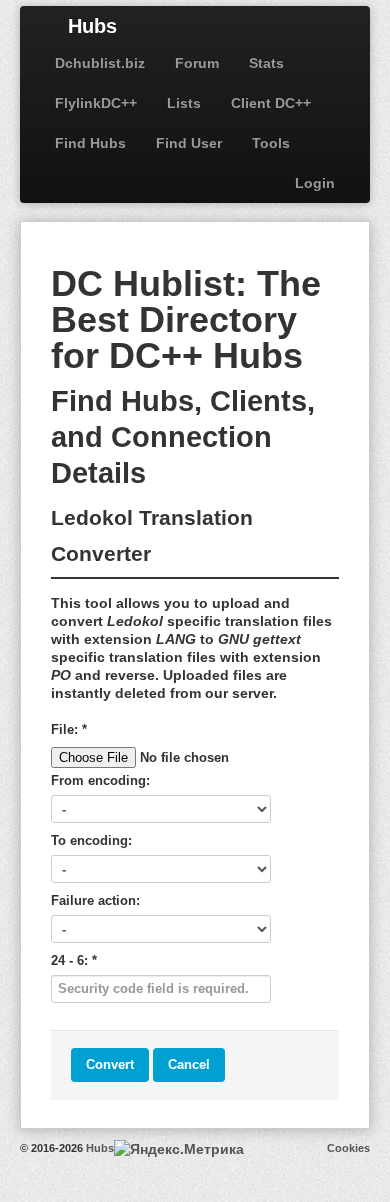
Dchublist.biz (100, 63)
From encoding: (100, 780)
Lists (184, 103)
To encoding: (91, 840)
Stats (266, 63)
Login (315, 183)
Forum (197, 63)
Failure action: (95, 900)
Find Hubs (90, 143)
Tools (271, 143)
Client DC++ (271, 103)
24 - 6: (74, 960)
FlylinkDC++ (96, 103)
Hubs (92, 26)
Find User (189, 143)
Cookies (348, 1148)
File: (69, 729)
